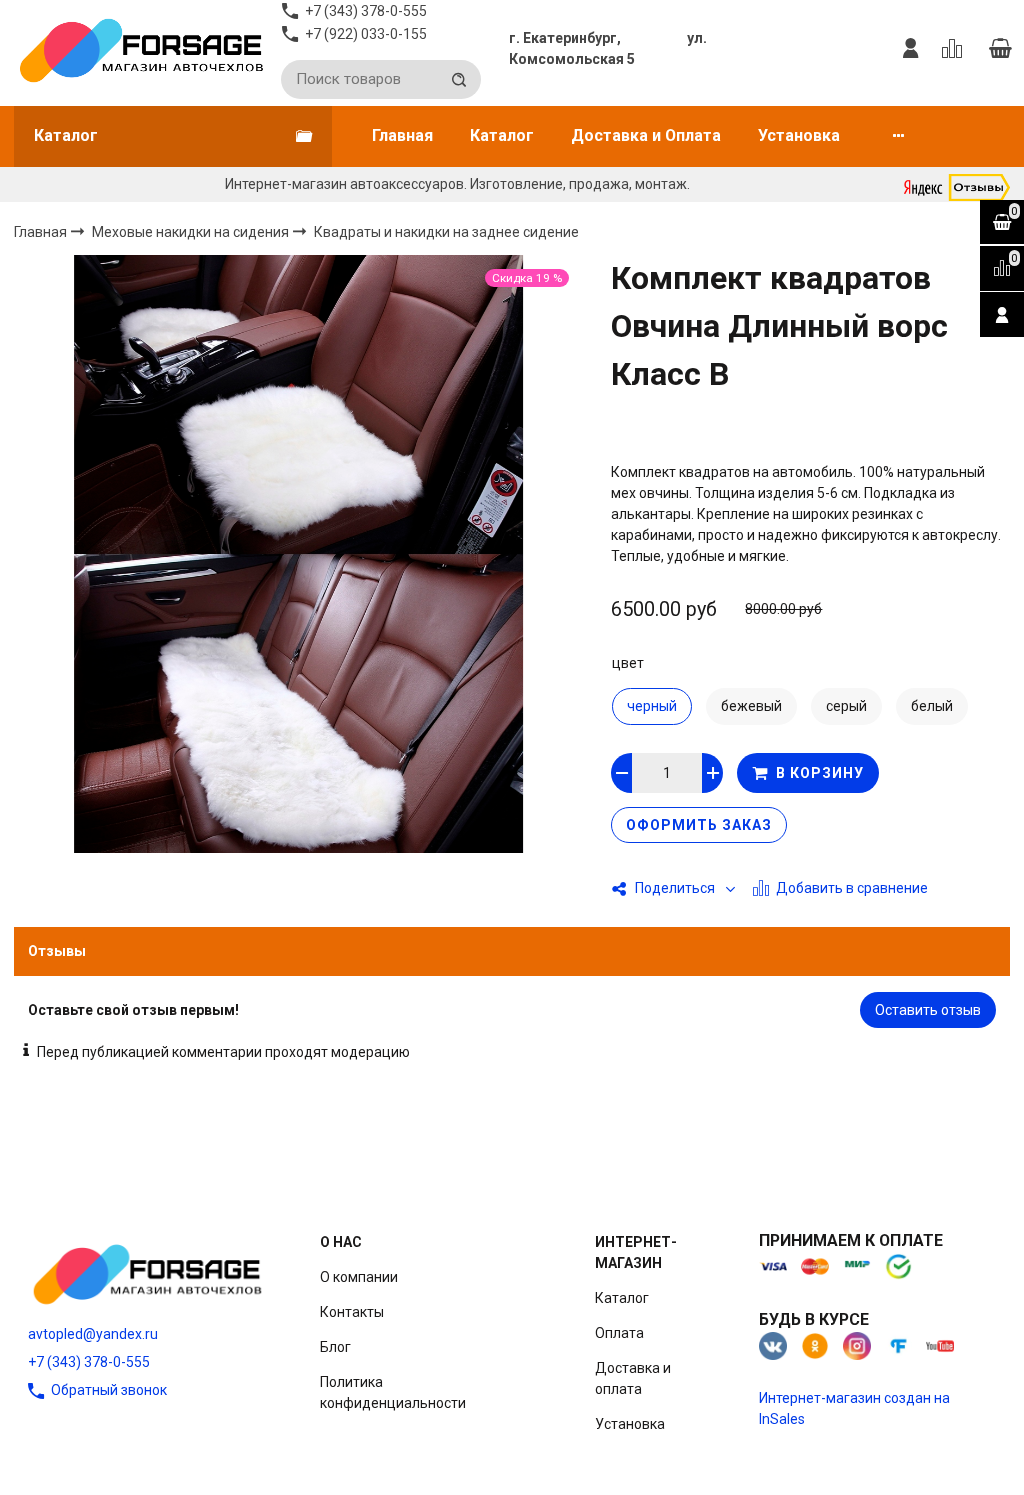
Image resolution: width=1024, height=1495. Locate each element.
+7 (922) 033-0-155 (366, 34)
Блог (335, 1347)
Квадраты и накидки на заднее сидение (446, 233)
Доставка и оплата (633, 1378)
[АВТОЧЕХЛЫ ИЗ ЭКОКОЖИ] (140, 49)
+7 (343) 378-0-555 (89, 1362)
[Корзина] (1000, 49)
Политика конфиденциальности (393, 1392)
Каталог (502, 135)
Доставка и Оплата (646, 135)
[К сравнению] (955, 49)
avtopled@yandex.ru (93, 1334)
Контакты (352, 1312)
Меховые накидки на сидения (192, 232)
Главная (402, 135)
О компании (359, 1277)
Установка (799, 135)
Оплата (619, 1333)
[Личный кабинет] (911, 49)
